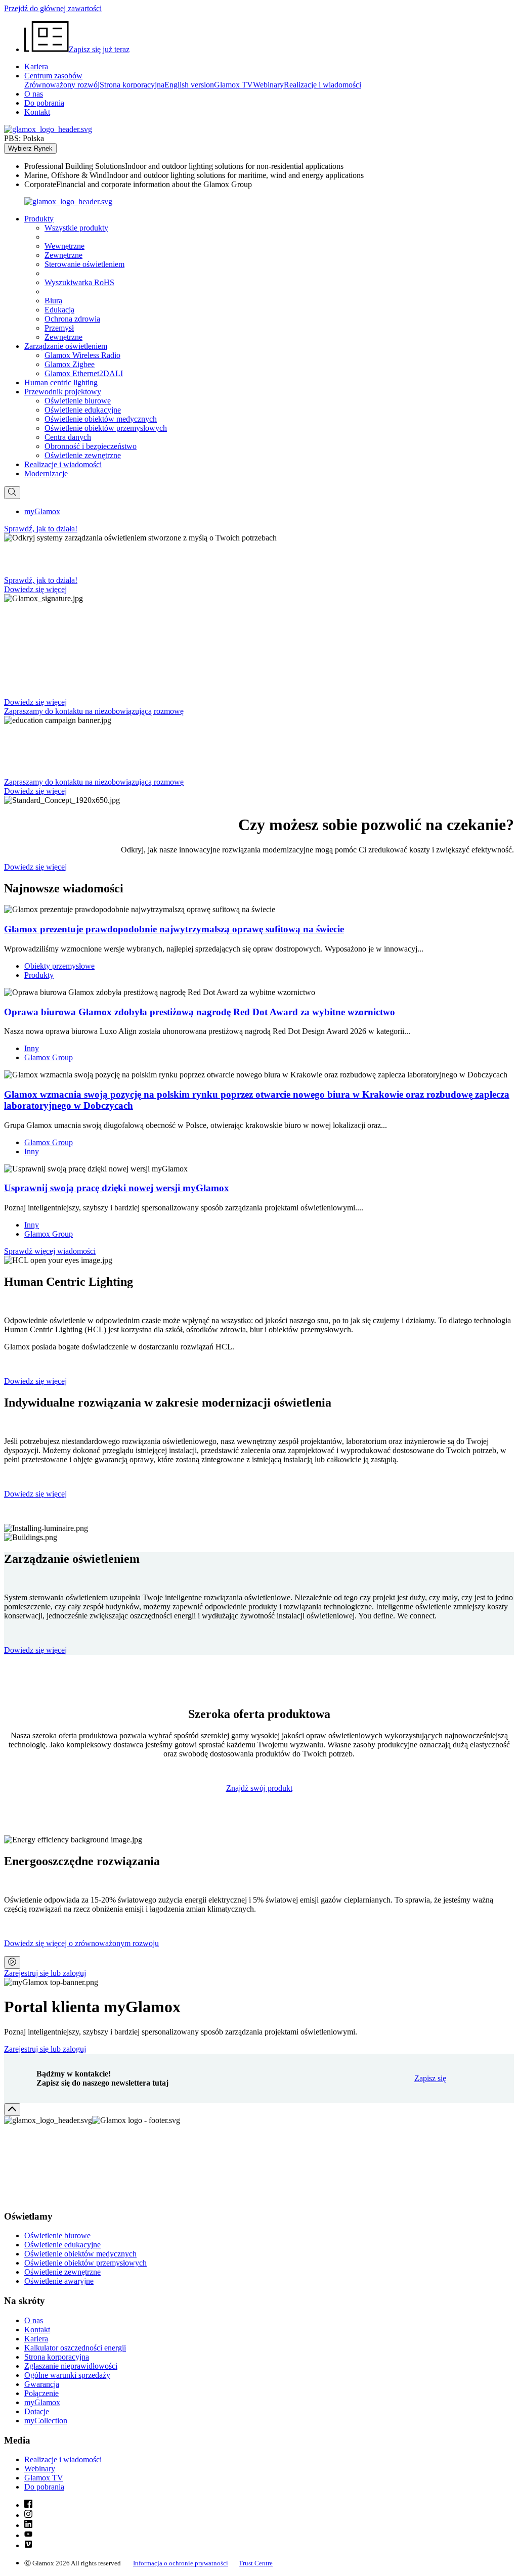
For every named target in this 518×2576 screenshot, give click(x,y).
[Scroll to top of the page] (12, 2110)
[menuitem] (269, 166)
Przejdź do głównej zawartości (53, 8)
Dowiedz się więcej (35, 1381)
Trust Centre (256, 2563)
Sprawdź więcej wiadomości (50, 1251)
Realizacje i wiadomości (322, 85)
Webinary (268, 85)
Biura (53, 301)
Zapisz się (430, 2078)
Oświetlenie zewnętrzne (83, 455)
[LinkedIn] (28, 2525)
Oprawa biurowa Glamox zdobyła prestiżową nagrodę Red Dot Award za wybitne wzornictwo (200, 1012)
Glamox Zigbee (70, 364)
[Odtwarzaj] (12, 1962)
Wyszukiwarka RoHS (79, 282)
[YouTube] (28, 2535)
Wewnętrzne (64, 246)
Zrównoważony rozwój (62, 85)
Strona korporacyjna (132, 85)
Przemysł (59, 328)
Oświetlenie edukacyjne (83, 410)
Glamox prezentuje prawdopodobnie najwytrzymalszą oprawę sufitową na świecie (174, 929)
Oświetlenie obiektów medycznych (101, 419)
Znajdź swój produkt (259, 1788)
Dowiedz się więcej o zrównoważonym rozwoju (81, 1943)
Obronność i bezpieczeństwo (91, 446)
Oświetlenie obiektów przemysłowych (106, 428)
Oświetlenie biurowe (78, 401)
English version (189, 85)
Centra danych (68, 437)
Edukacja (59, 310)
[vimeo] (28, 2545)
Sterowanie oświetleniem (84, 264)
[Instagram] (28, 2515)
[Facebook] (28, 2505)
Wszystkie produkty (76, 228)
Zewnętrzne (63, 255)
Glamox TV (233, 85)
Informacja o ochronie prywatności (181, 2563)
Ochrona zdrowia (72, 319)
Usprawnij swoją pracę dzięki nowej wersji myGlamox (117, 1188)
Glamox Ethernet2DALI (84, 373)
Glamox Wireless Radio (82, 355)
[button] (39, 219)
